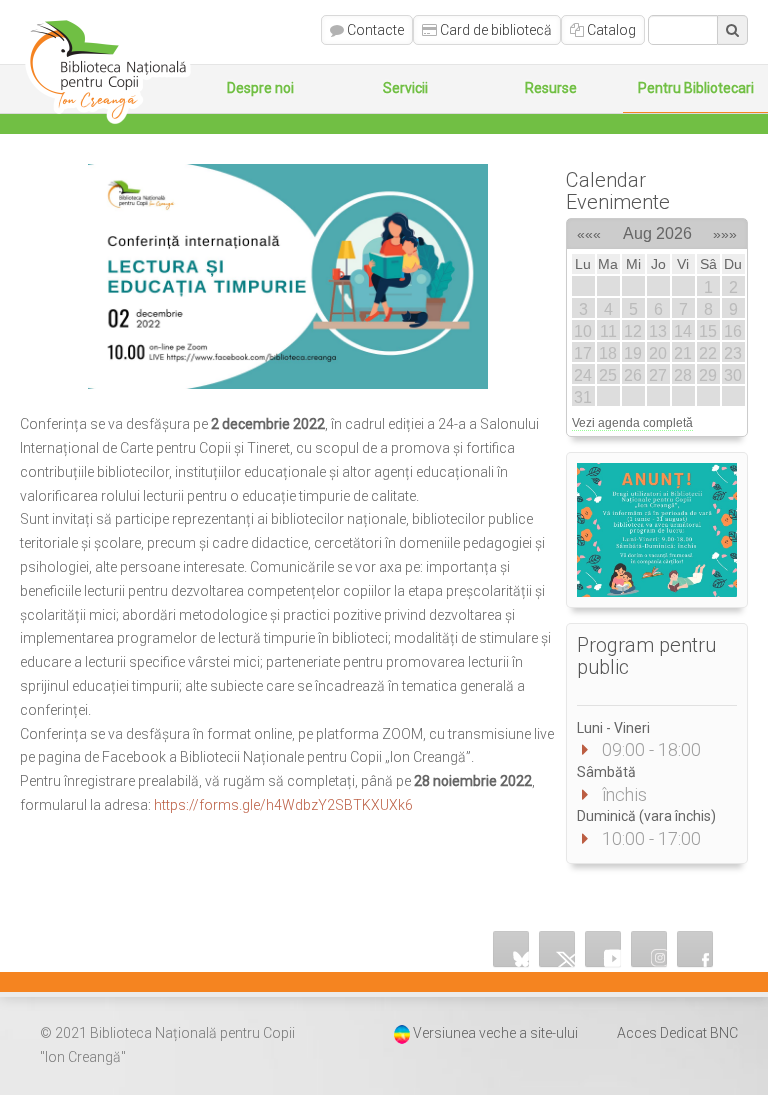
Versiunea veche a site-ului (495, 1033)
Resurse (551, 88)
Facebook (695, 949)
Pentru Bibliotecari (696, 88)
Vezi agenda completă (632, 423)
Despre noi (260, 88)
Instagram (649, 949)
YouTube (603, 949)
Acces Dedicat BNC (677, 1033)
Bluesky (511, 949)
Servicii (405, 88)
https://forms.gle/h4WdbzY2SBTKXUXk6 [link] (283, 805)
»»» (725, 231)
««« (589, 231)
